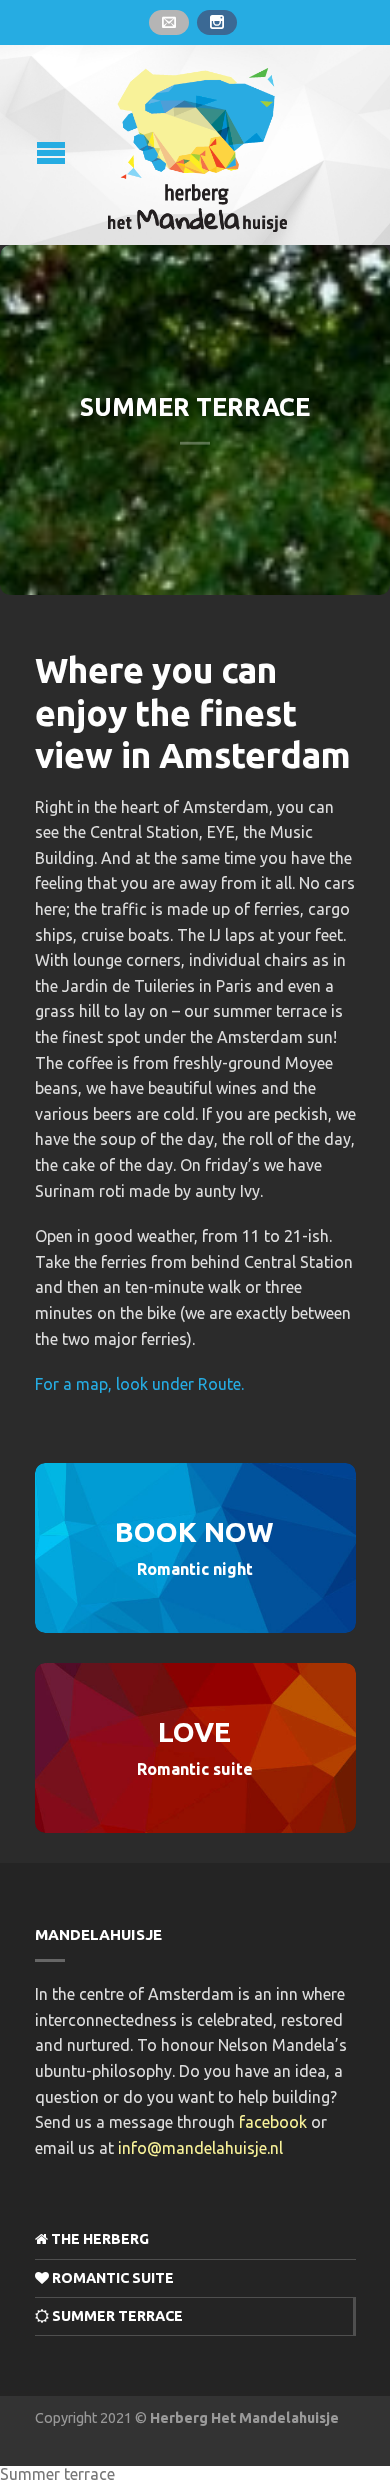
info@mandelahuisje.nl (200, 2148)
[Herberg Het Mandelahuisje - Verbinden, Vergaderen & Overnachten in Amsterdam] (198, 144)
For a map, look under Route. (139, 1384)
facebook (273, 2122)
